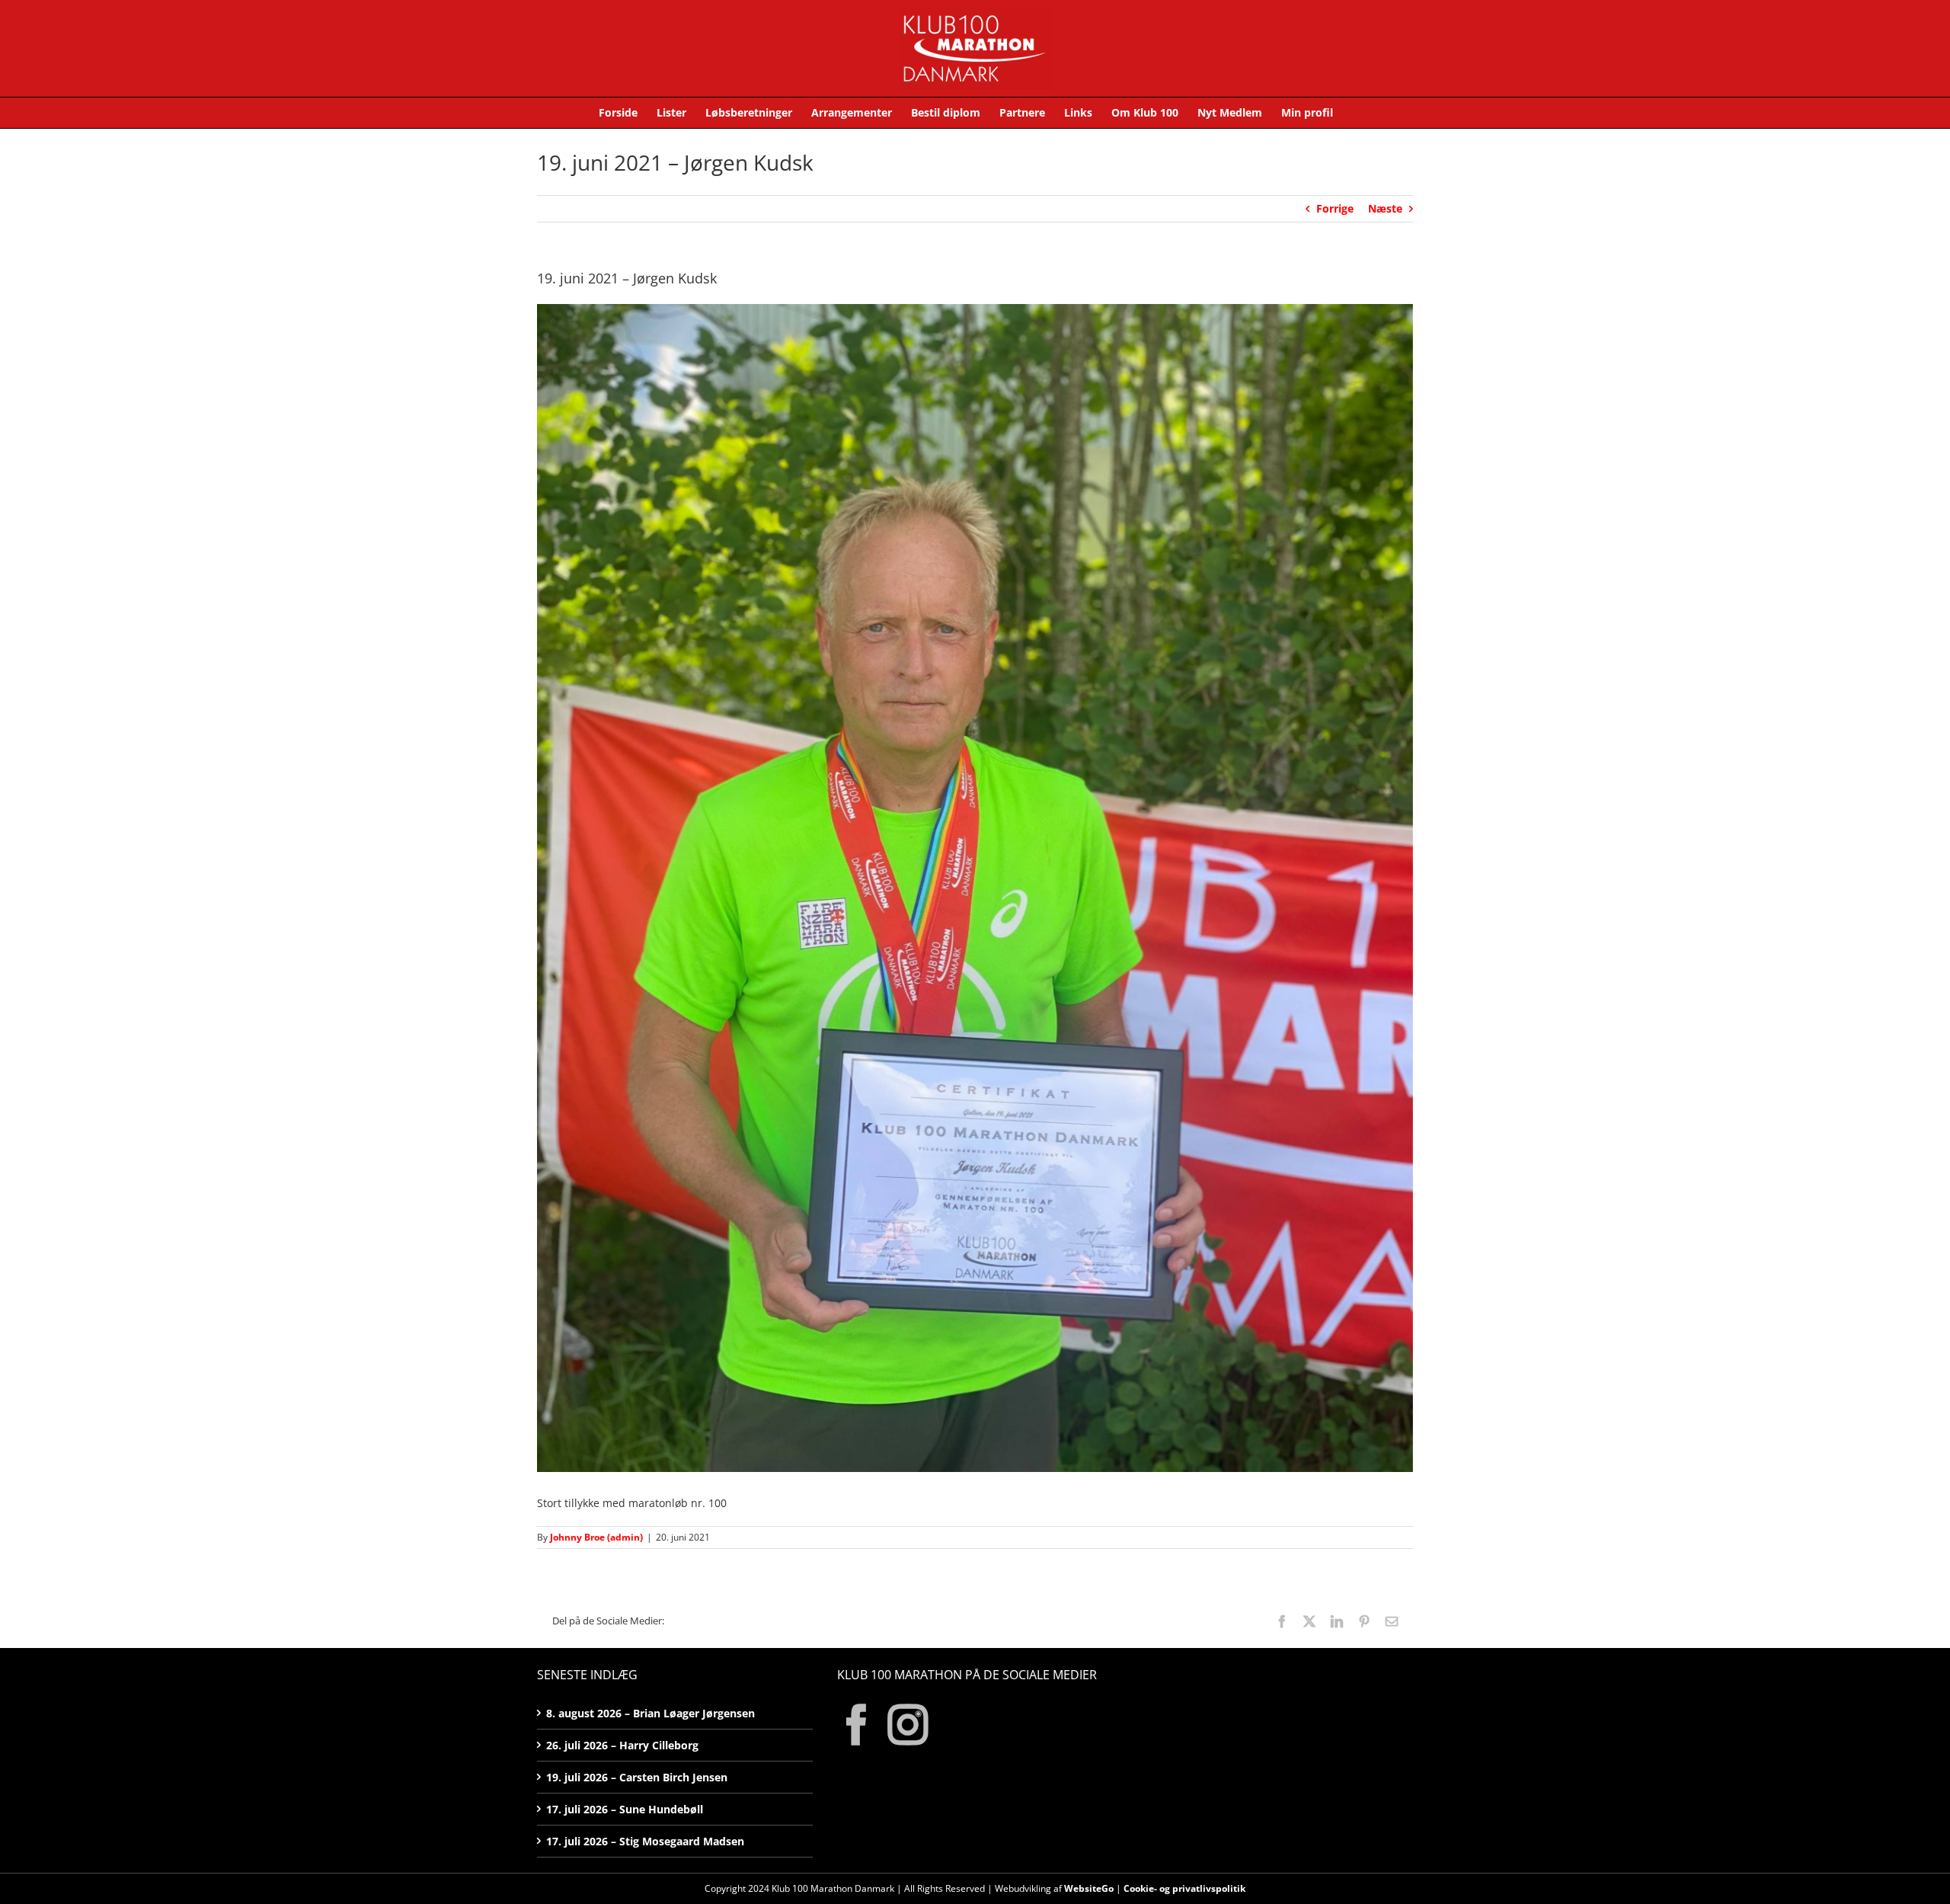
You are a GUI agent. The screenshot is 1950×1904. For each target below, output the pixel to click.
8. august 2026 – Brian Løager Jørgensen (651, 1713)
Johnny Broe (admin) (596, 1537)
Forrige (1335, 208)
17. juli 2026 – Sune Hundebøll (625, 1809)
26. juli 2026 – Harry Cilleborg (622, 1745)
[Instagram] (908, 1725)
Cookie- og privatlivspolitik (1184, 1888)
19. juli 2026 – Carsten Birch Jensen (637, 1777)
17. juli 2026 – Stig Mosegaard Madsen (645, 1841)
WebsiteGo (1089, 1888)
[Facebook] (857, 1725)
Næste (1385, 208)
